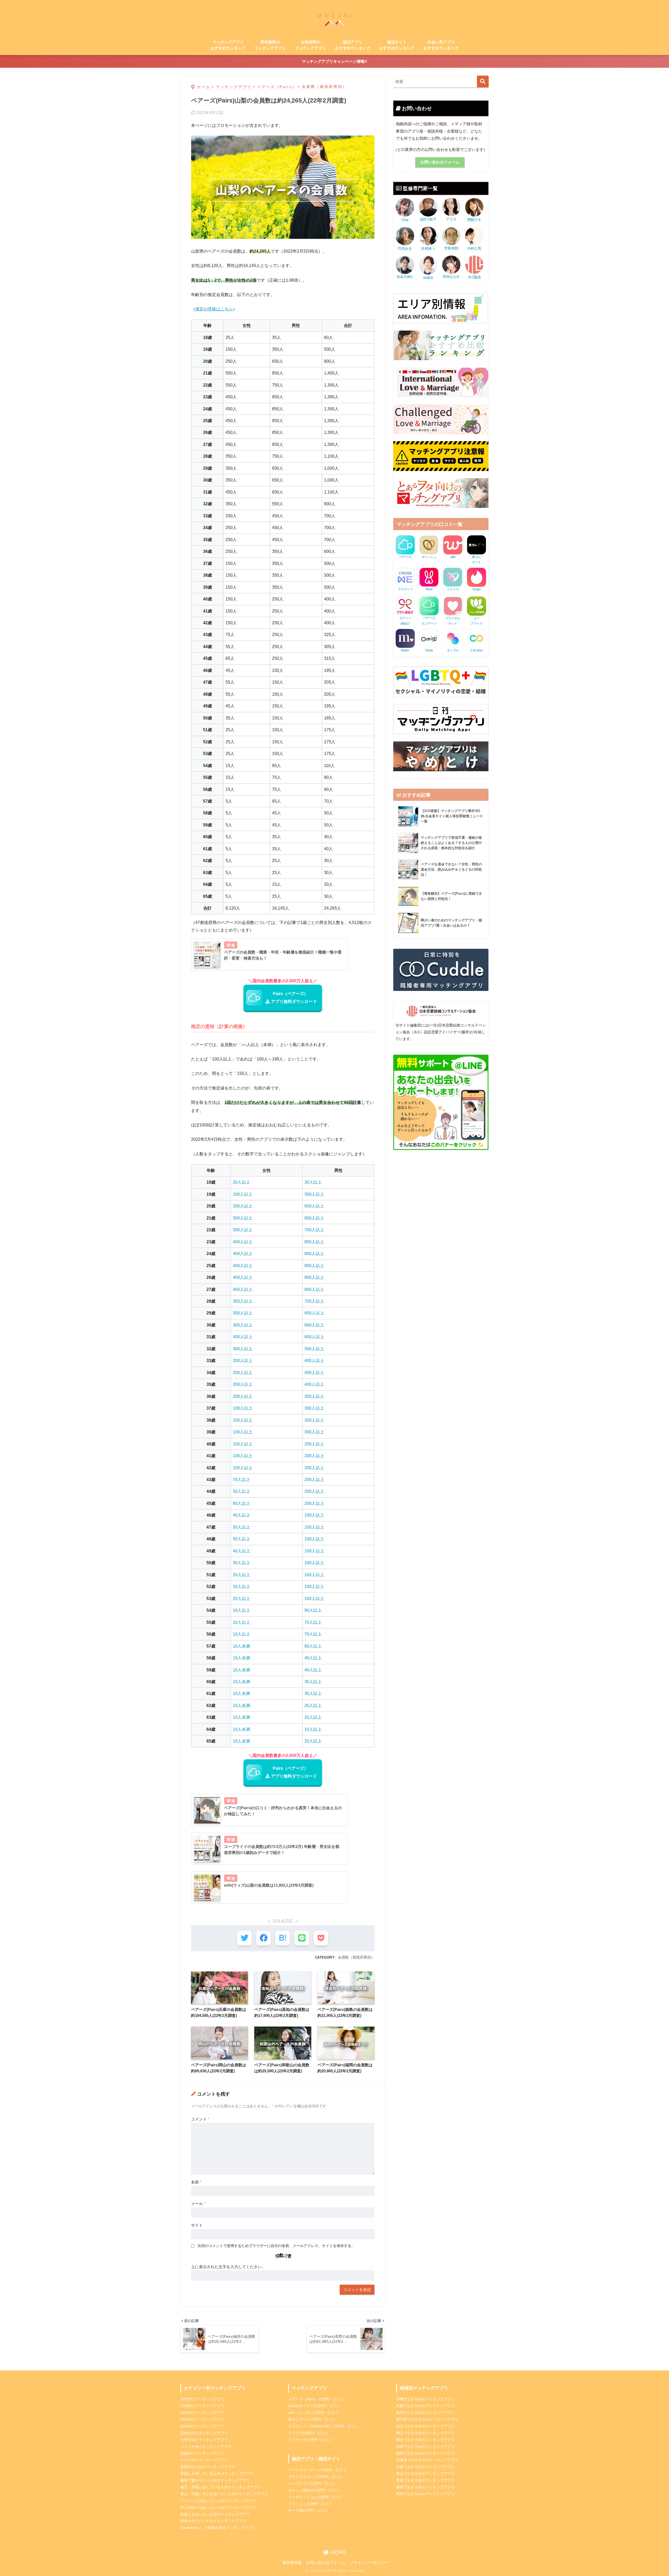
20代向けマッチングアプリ (203, 2406)
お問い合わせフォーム (440, 162)
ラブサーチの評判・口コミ (310, 2440)
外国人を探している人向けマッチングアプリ (217, 2473)
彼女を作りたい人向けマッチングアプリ (213, 2521)
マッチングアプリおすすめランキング (228, 45)
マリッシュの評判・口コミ (310, 2504)
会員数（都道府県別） (356, 1957)
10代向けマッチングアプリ (203, 2399)
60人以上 (241, 1503)
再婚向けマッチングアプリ (202, 2453)
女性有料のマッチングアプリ (310, 45)
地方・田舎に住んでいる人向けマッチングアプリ (221, 2487)
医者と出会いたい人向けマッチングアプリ (215, 2514)
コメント (200, 2119)
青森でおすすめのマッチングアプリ (425, 2480)
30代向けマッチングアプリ (203, 2413)
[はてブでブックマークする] (283, 1938)
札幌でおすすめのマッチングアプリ (425, 2406)
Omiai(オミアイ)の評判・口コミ (315, 2406)
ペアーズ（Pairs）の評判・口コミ (316, 2399)
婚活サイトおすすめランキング (397, 45)
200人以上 (243, 1206)
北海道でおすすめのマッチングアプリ (427, 2460)
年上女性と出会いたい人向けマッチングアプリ (219, 2507)
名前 (196, 2182)
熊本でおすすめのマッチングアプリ (425, 2440)
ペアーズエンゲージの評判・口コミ (318, 2470)
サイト (197, 2225)
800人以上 (314, 1218)
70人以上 (241, 1479)
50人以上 (241, 1491)
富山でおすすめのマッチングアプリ (425, 2473)
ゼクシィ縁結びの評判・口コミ (314, 2490)
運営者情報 (292, 2563)
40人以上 (241, 1515)
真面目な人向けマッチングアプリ (208, 2467)
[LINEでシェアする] (302, 1938)
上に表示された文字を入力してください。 (228, 2267)
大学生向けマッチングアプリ (204, 2440)
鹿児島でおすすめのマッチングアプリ (427, 2419)
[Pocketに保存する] (321, 1938)
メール (198, 2203)
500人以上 (243, 1218)
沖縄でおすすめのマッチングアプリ (425, 2399)
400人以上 (243, 1242)
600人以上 (314, 1206)
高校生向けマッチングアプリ (204, 2433)
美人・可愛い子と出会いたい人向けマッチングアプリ (224, 2494)
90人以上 (313, 1610)
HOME (338, 2552)
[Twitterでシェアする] (244, 1938)
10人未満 (241, 1646)
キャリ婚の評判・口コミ (308, 2510)
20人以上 (241, 1182)
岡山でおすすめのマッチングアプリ (425, 2433)
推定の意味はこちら (214, 309)
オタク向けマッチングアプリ (204, 2460)
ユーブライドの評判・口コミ (312, 2483)
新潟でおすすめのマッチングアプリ (425, 2413)
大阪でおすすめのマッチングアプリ (425, 2467)
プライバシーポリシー (369, 2563)
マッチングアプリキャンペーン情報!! (334, 61)
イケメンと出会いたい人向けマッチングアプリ (219, 2501)
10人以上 (241, 1610)
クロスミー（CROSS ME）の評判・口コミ (324, 2426)
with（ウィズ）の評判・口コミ (313, 2413)
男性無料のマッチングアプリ (270, 45)
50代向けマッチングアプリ (203, 2426)
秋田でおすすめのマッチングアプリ (425, 2494)
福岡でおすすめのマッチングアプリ (425, 2453)
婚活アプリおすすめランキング (353, 45)
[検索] (483, 81)
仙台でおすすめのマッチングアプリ (425, 2426)
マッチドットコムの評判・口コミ (316, 2497)
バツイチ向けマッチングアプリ (206, 2447)
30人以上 (313, 1182)
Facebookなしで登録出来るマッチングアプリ (218, 2528)
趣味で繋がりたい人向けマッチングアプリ (215, 2480)
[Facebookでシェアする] (264, 1938)
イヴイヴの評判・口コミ (308, 2433)
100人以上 (243, 1194)
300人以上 (314, 1194)
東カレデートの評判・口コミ (312, 2419)
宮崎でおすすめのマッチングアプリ (425, 2447)
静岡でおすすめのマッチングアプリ (425, 2487)
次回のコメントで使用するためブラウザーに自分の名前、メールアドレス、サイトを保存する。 (276, 2246)
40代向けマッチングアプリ (203, 2419)
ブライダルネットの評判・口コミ (316, 2477)
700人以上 (314, 1230)
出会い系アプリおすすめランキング (441, 45)
